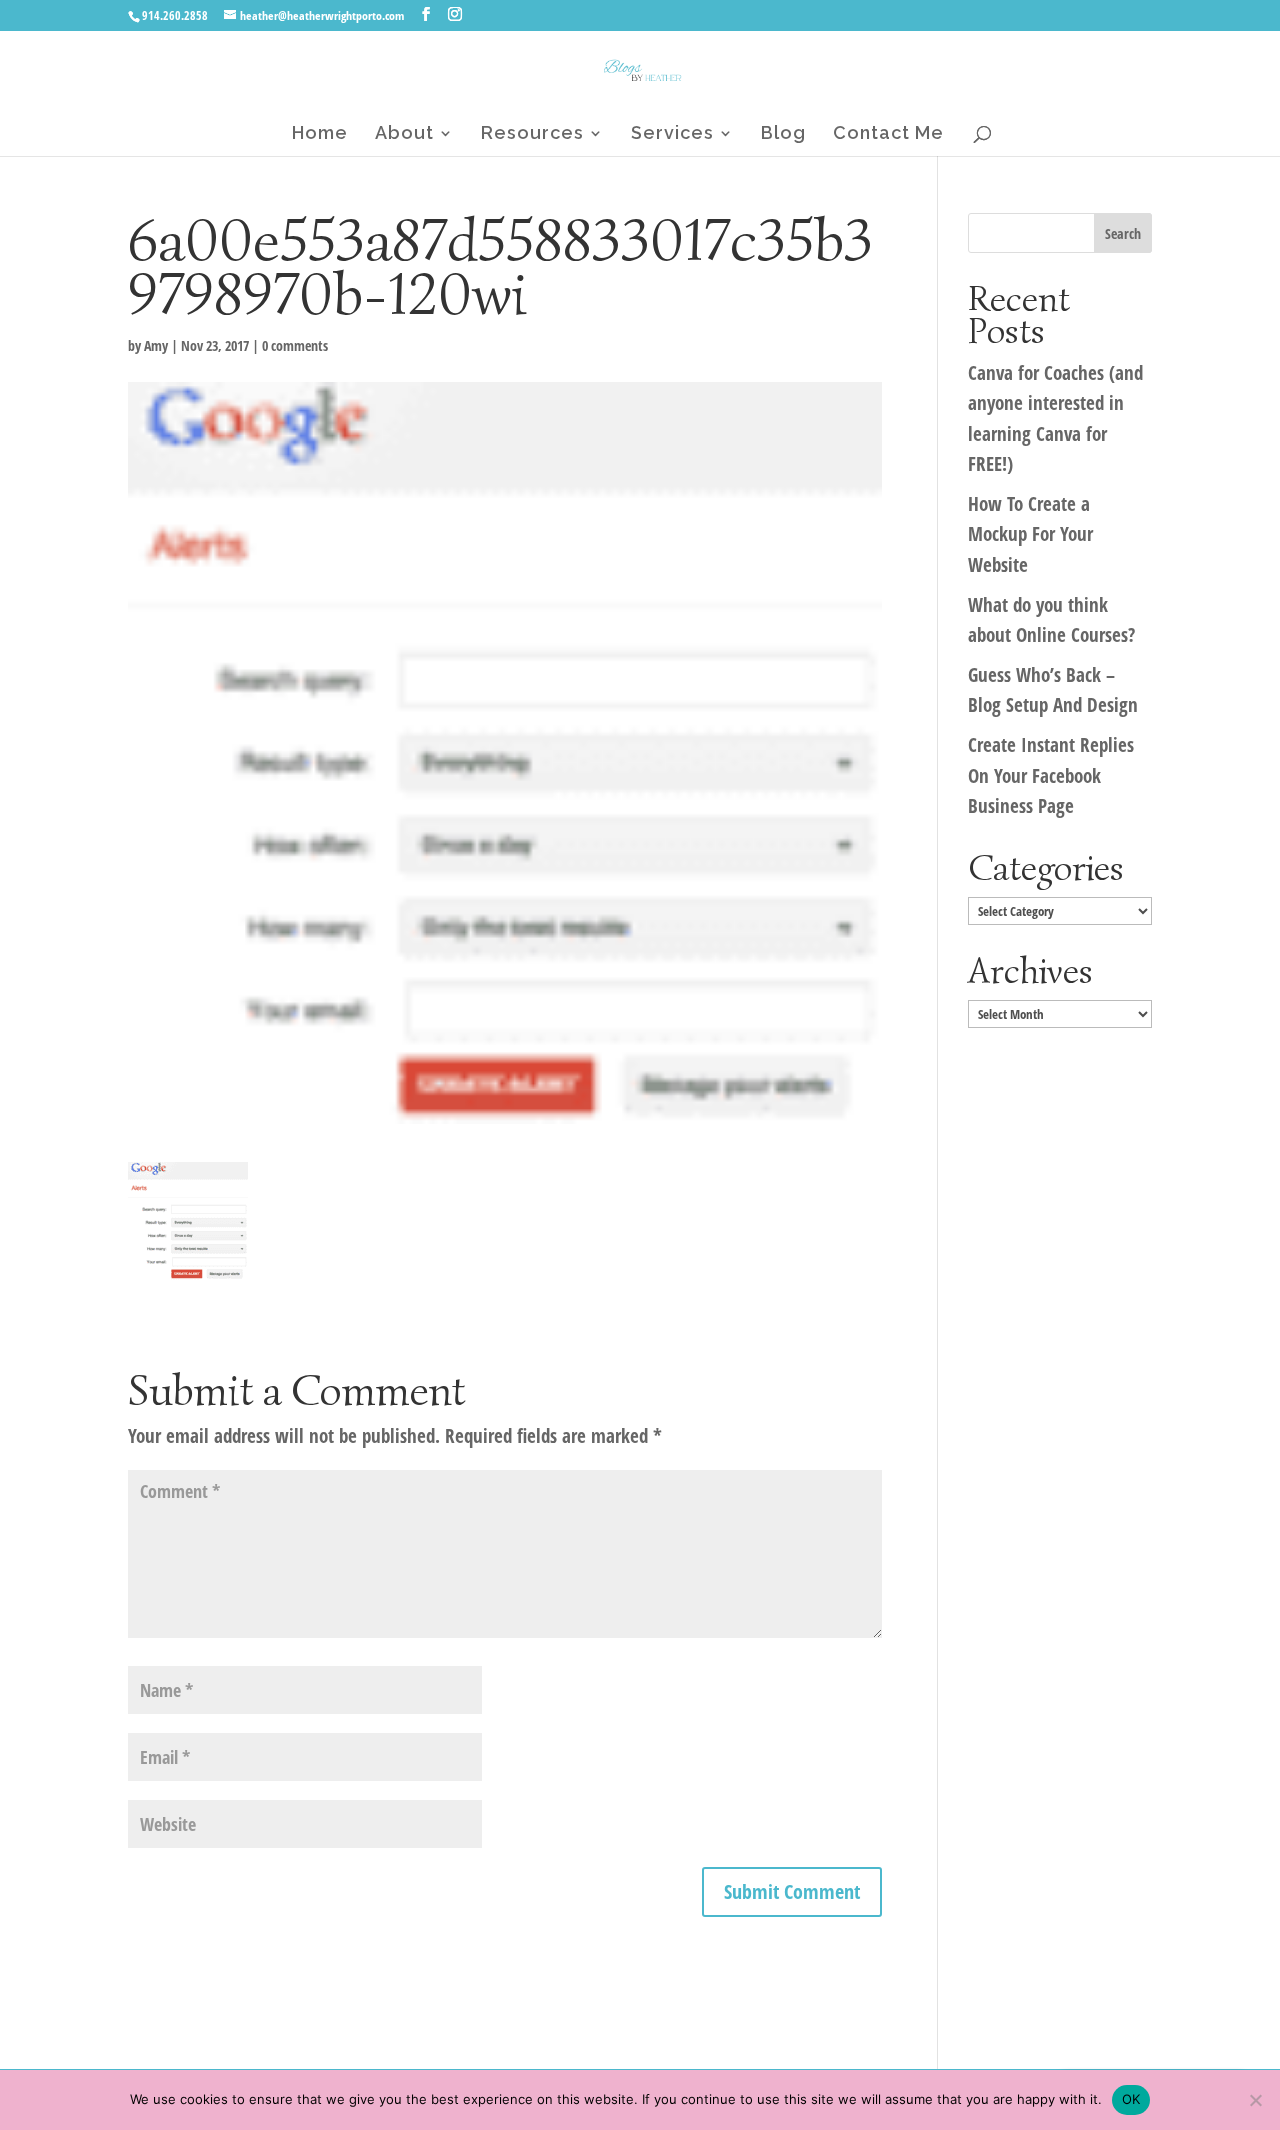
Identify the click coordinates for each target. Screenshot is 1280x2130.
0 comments (295, 345)
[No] (1255, 2100)
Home (320, 134)
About (404, 134)
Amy (156, 345)
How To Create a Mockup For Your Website (1030, 534)
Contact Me (888, 134)
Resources (532, 134)
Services (672, 134)
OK (1131, 2099)
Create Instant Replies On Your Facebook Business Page (1051, 775)
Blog (783, 134)
